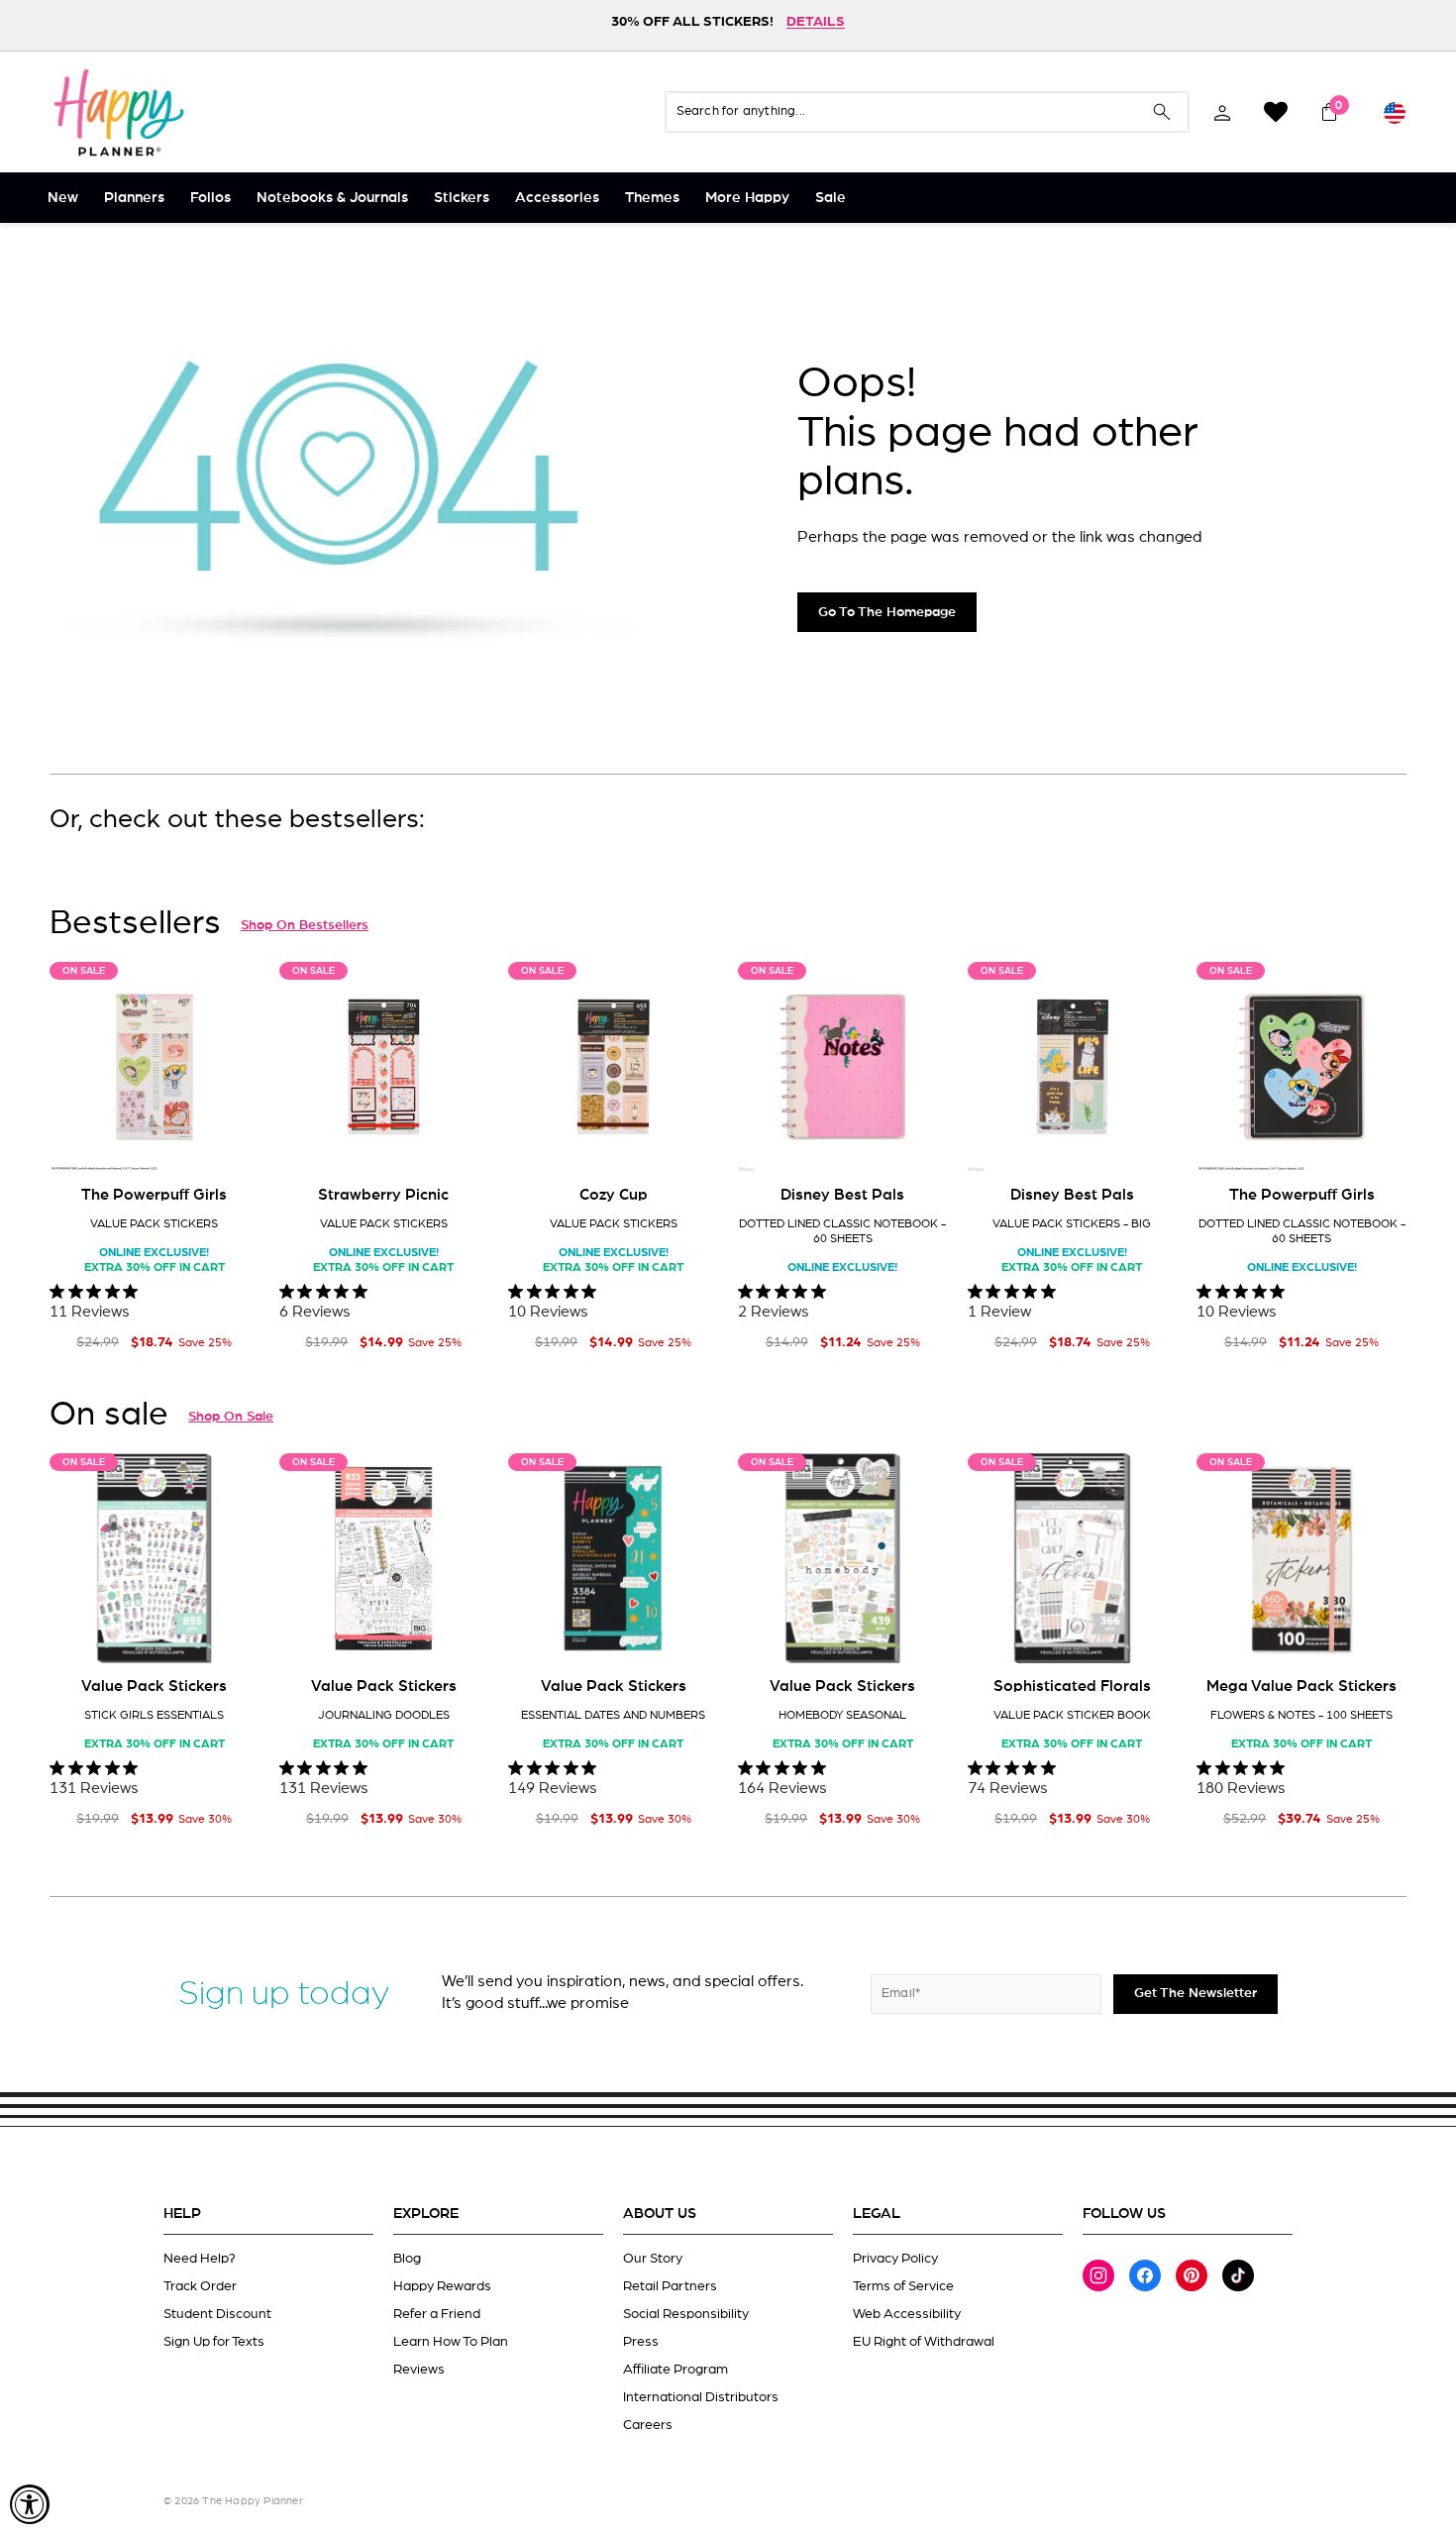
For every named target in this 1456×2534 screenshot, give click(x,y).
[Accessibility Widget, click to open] (30, 2504)
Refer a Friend (437, 2314)
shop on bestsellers (305, 925)
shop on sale (231, 1417)
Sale (831, 198)
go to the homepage (887, 612)
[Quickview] (231, 1141)
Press (641, 2342)
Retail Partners (670, 2286)
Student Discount (217, 2314)
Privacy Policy (895, 2259)
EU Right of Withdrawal (924, 2342)
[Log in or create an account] (1222, 112)
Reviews (419, 2370)
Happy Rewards (442, 2286)
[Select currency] (1395, 112)
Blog (407, 2259)
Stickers (462, 198)
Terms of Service (903, 2286)
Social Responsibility (686, 2314)
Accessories (557, 198)
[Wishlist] (1276, 112)
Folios (210, 198)
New (63, 198)
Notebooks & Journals (332, 198)
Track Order (200, 2286)
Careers (648, 2425)
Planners (134, 198)
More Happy (747, 198)
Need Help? (200, 2259)
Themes (652, 198)
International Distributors (701, 2397)
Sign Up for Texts (214, 2342)
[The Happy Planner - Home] (119, 112)
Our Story (653, 2259)
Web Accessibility (907, 2314)
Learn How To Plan (451, 2342)
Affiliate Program (676, 2370)
